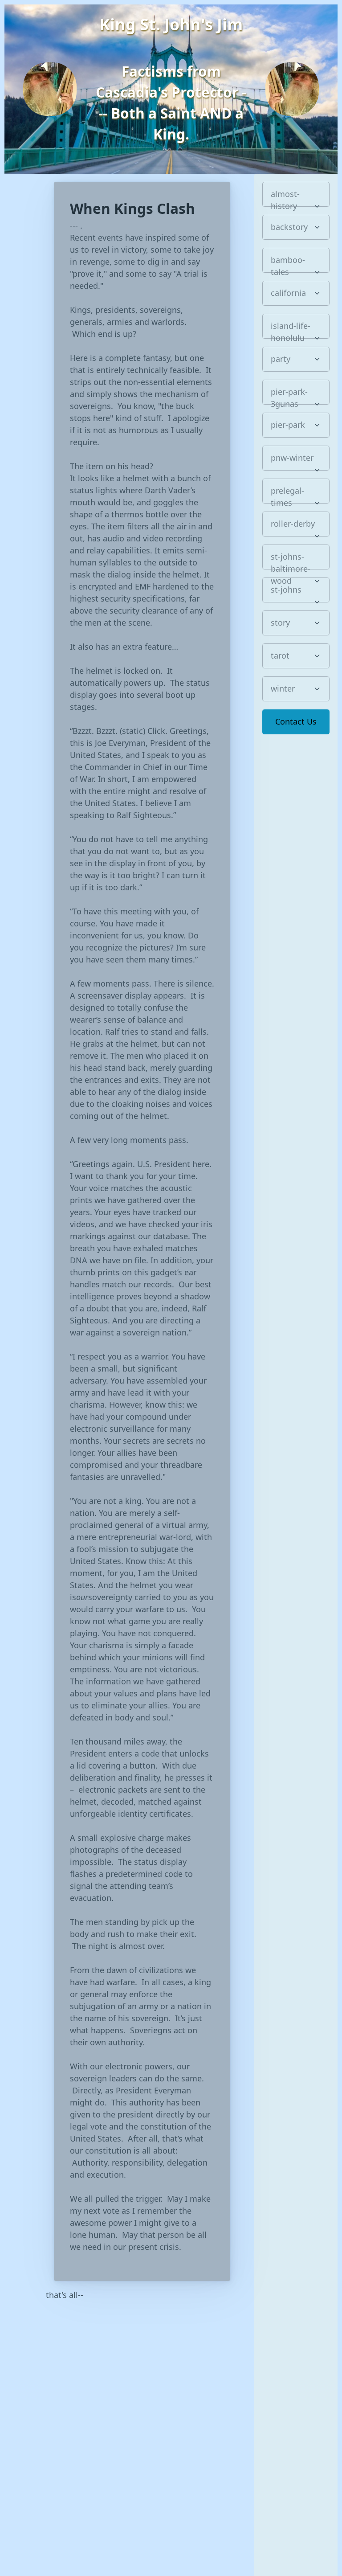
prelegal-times (287, 494)
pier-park (288, 425)
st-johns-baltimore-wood (291, 560)
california (288, 293)
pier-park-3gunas (289, 395)
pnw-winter (292, 458)
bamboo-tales (288, 264)
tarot (280, 655)
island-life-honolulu (291, 330)
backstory (289, 227)
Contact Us (296, 721)
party (281, 359)
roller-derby (293, 524)
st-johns (286, 590)
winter (283, 688)
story (280, 622)
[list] (296, 194)
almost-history (285, 198)
